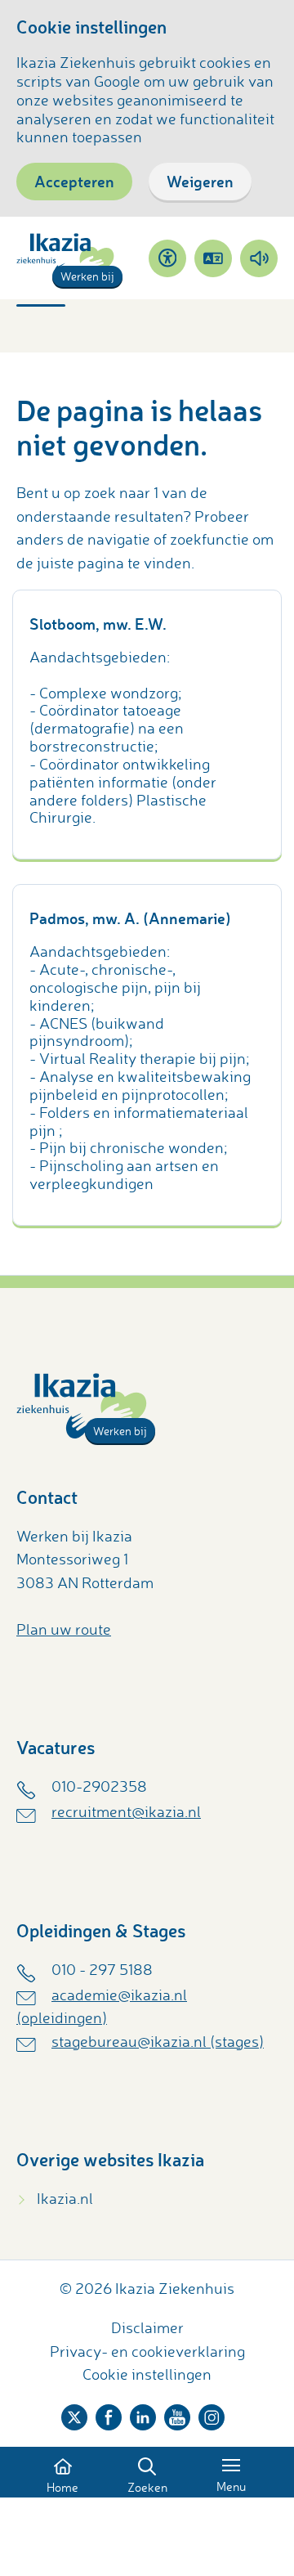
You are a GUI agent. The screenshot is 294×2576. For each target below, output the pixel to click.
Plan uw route (64, 1629)
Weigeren (200, 181)
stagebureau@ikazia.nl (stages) (158, 2041)
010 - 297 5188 (102, 1969)
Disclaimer (147, 2327)
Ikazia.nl (65, 2198)
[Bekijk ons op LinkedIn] (143, 2414)
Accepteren (74, 181)
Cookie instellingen (147, 2374)
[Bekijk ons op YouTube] (177, 2414)
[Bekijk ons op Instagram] (212, 2414)
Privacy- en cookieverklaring (147, 2351)
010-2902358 (99, 1786)
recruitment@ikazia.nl (126, 1811)
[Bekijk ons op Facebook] (109, 2414)
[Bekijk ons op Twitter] (74, 2414)
